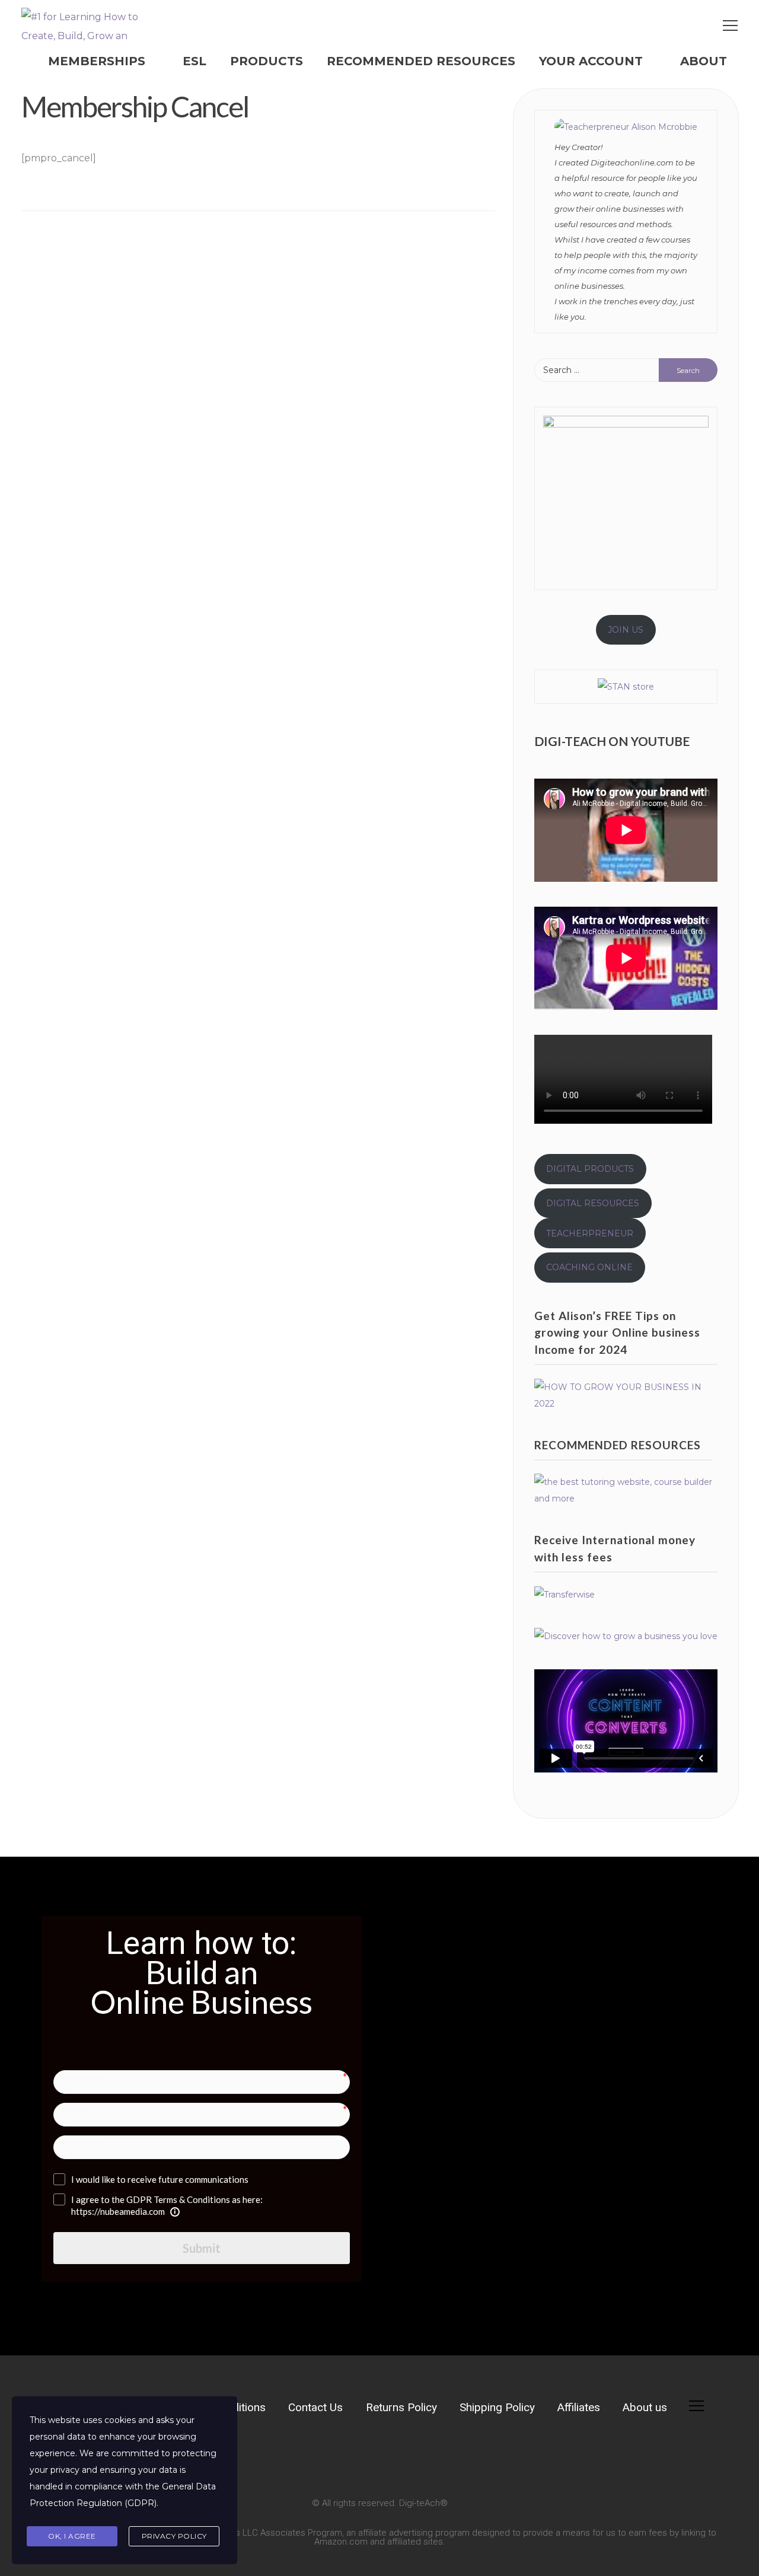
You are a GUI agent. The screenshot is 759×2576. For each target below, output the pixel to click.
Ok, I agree (72, 2536)
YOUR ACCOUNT (591, 61)
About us (645, 2407)
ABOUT (704, 61)
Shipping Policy (497, 2407)
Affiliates (579, 2407)
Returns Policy (401, 2407)
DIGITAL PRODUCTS (590, 1169)
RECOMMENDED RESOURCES (421, 61)
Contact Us (315, 2407)
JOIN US (626, 630)
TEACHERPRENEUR (590, 1233)
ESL (194, 61)
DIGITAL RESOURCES (593, 1203)
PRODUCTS (267, 61)
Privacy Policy (174, 2536)
